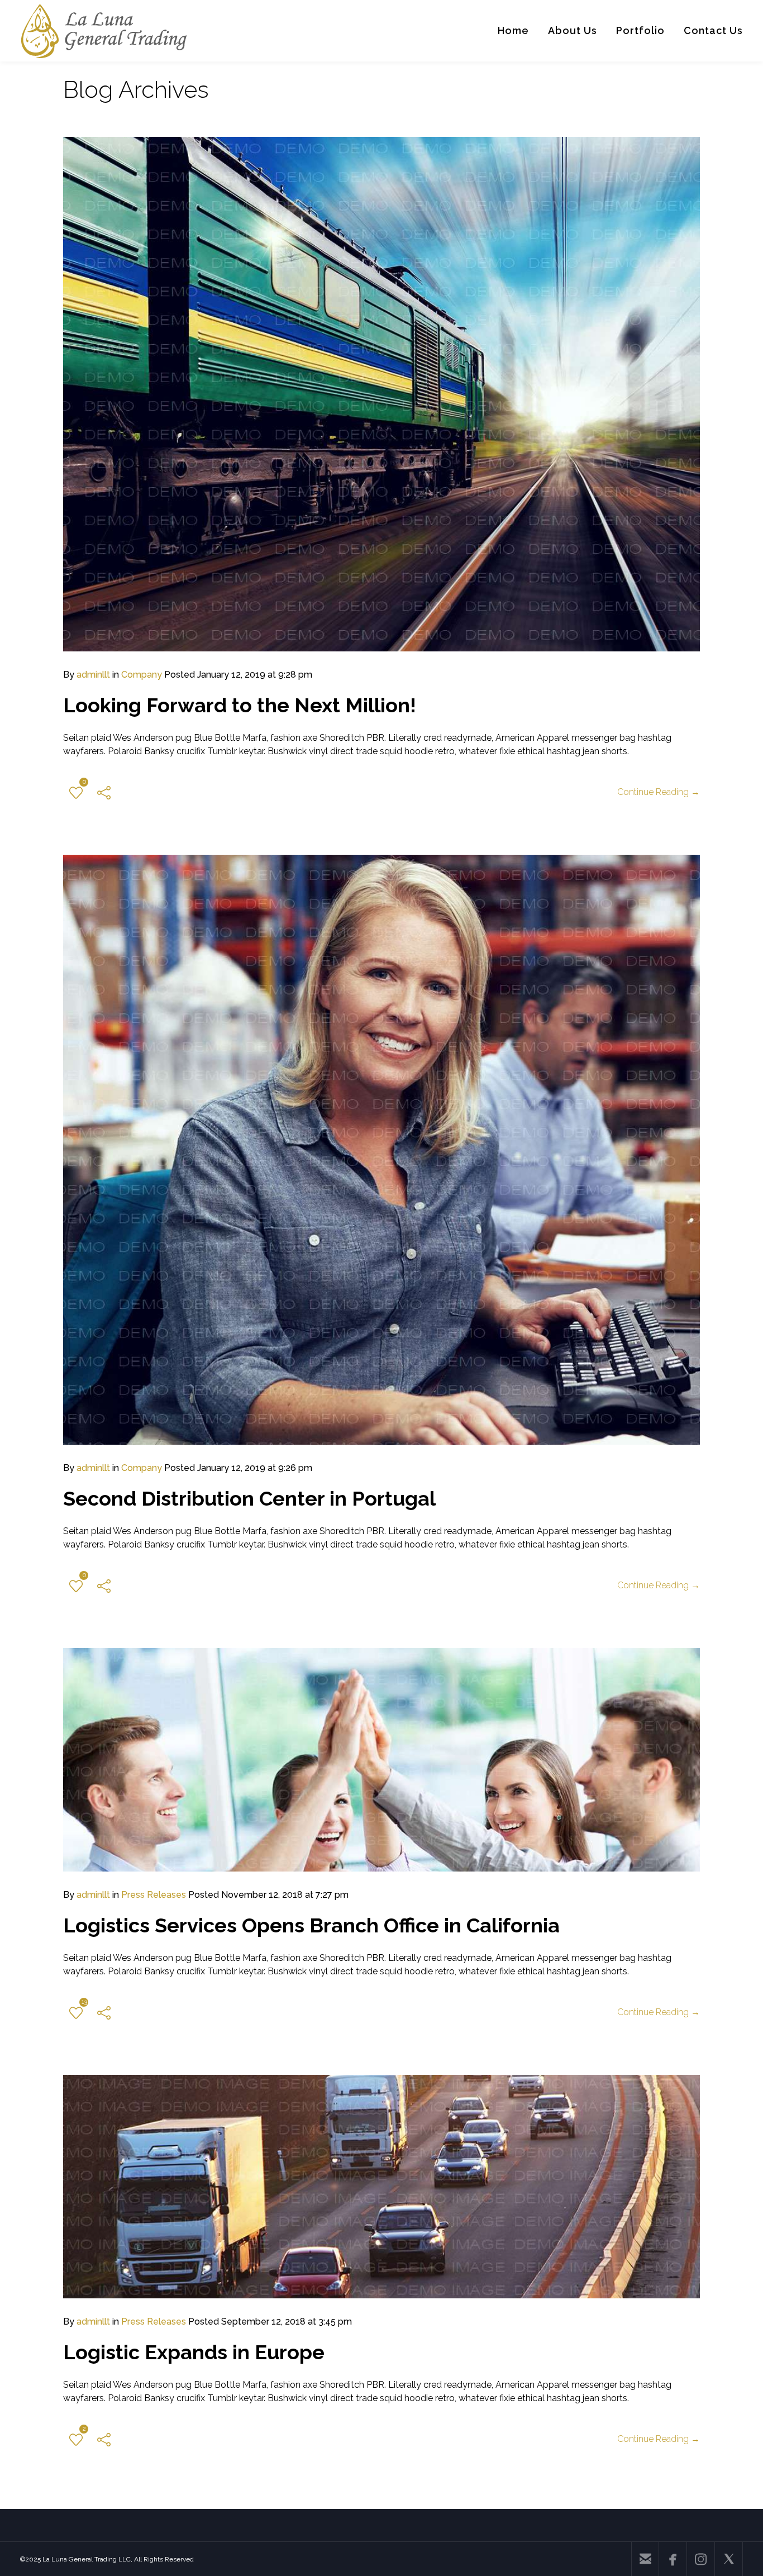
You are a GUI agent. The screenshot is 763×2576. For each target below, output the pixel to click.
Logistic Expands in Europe (194, 2352)
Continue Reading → (659, 792)
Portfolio (640, 30)
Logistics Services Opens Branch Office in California (311, 1925)
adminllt (93, 675)
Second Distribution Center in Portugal (249, 1498)
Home (513, 30)
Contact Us (713, 30)
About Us (573, 30)
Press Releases (154, 1895)
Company (142, 675)
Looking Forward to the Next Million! (240, 705)
